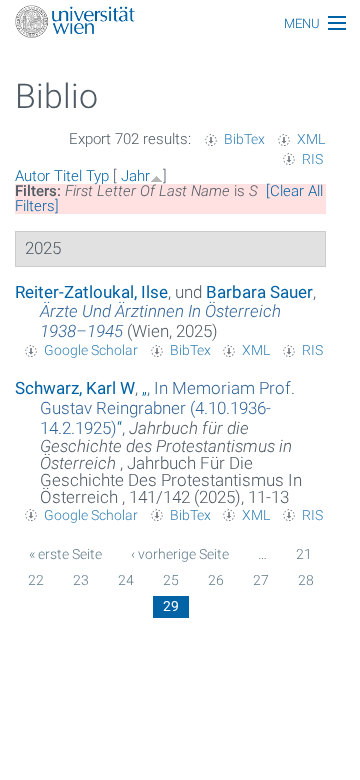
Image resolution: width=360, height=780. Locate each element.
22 (36, 580)
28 (306, 580)
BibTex (244, 139)
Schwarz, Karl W (75, 388)
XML (311, 139)
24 (126, 580)
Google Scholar (91, 350)
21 (304, 554)
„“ (167, 408)
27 (261, 580)
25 (171, 580)
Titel (68, 176)
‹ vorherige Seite (180, 554)
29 (171, 606)
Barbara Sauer (259, 292)
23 (81, 580)
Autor (32, 176)
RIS (312, 159)
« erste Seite (65, 554)
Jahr (135, 176)
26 (216, 580)
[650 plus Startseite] (180, 23)
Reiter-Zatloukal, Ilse (91, 292)
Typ (97, 176)
